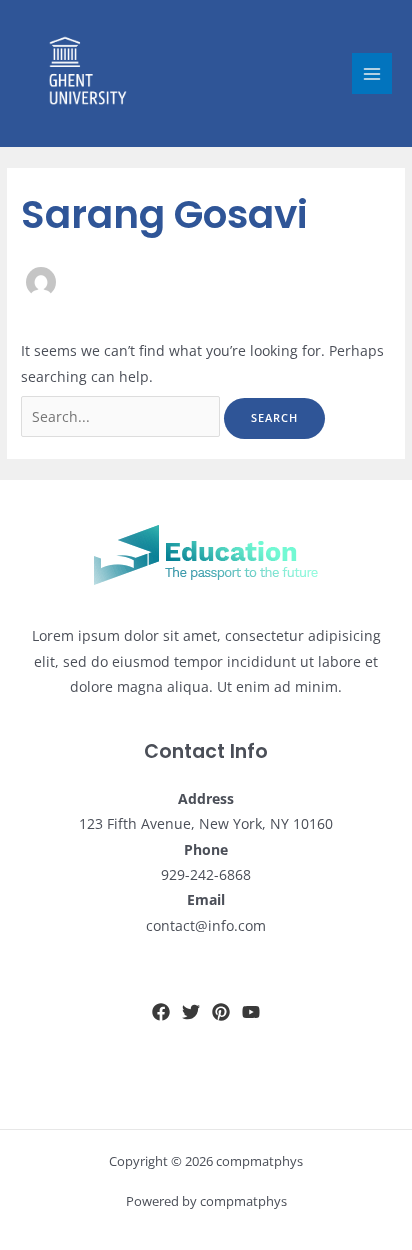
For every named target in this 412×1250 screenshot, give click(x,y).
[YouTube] (251, 1012)
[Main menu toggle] (372, 73)
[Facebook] (161, 1012)
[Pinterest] (221, 1012)
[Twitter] (191, 1012)
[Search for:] (122, 416)
